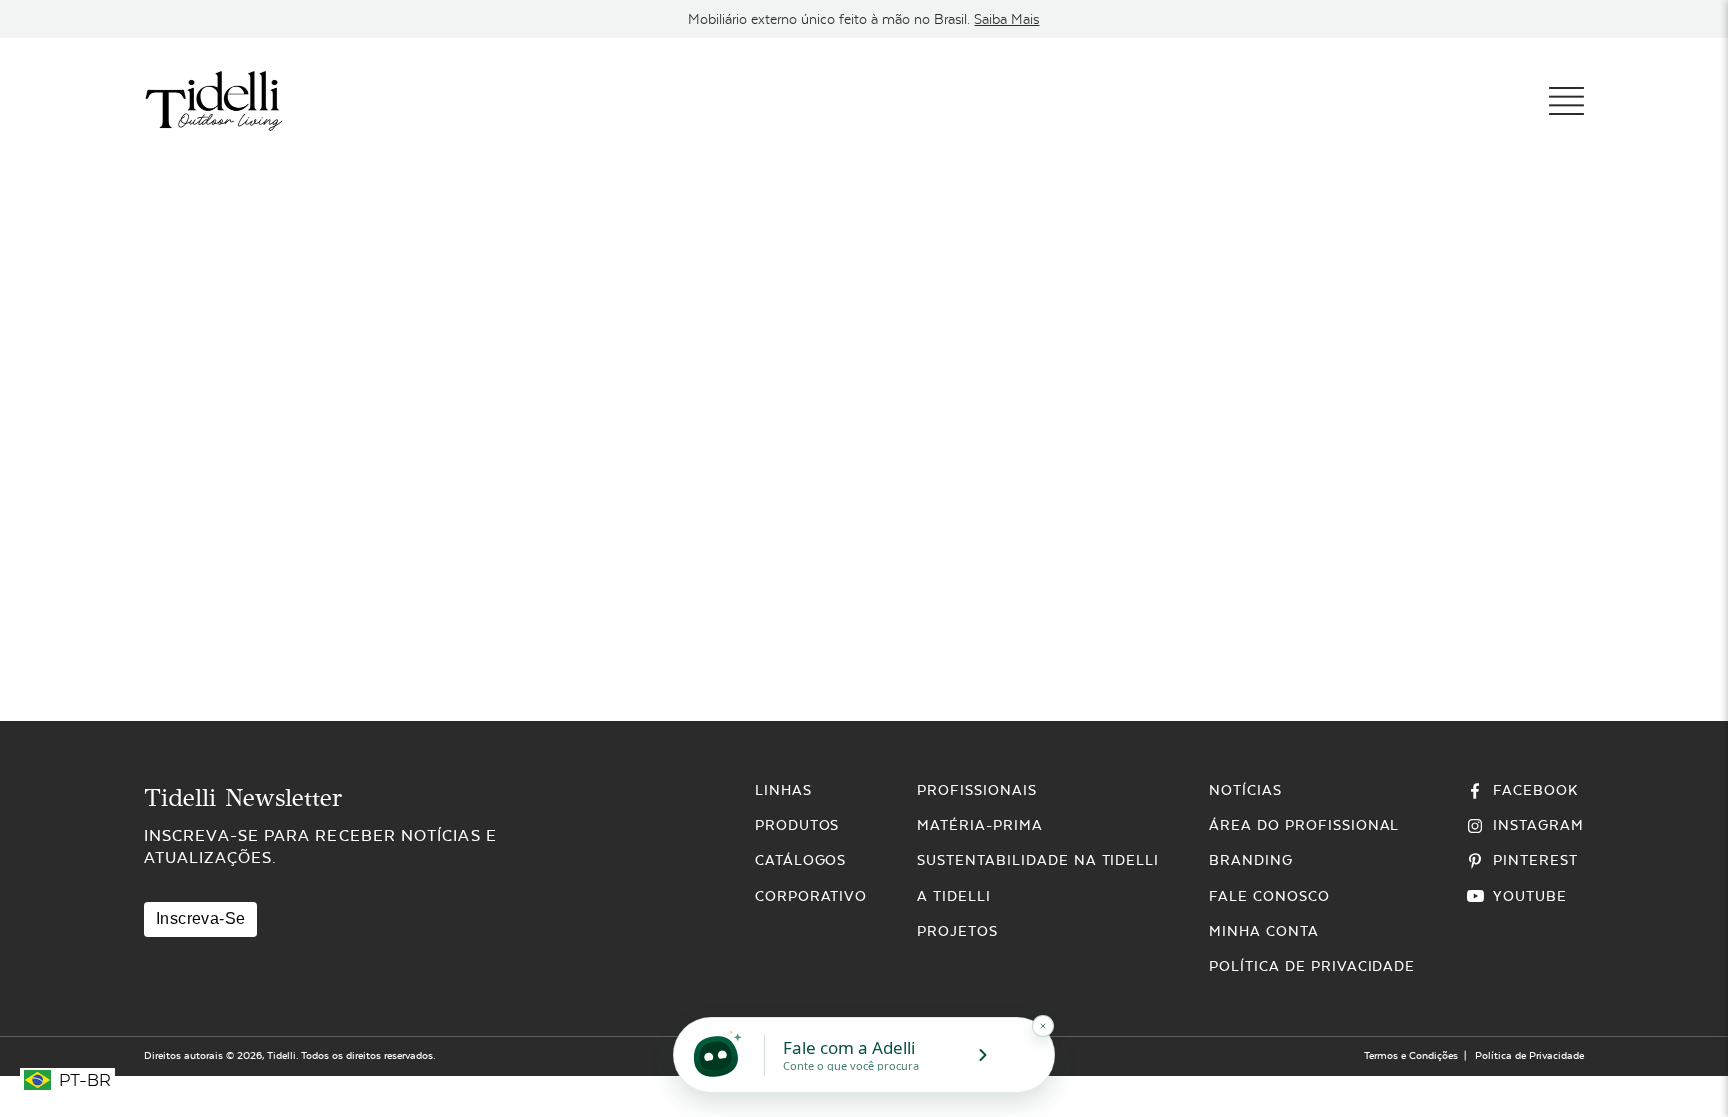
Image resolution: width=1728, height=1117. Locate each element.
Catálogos (801, 860)
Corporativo (811, 896)
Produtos (797, 825)
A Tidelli (954, 896)
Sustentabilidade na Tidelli (1038, 860)
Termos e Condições (1411, 1055)
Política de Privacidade (1312, 966)
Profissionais (976, 790)
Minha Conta (1264, 931)
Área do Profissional (1304, 825)
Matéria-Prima (979, 825)
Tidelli (281, 1055)
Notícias (1245, 790)
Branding (1251, 860)
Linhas (783, 790)
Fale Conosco (1269, 896)
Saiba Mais (1006, 19)
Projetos (957, 931)
